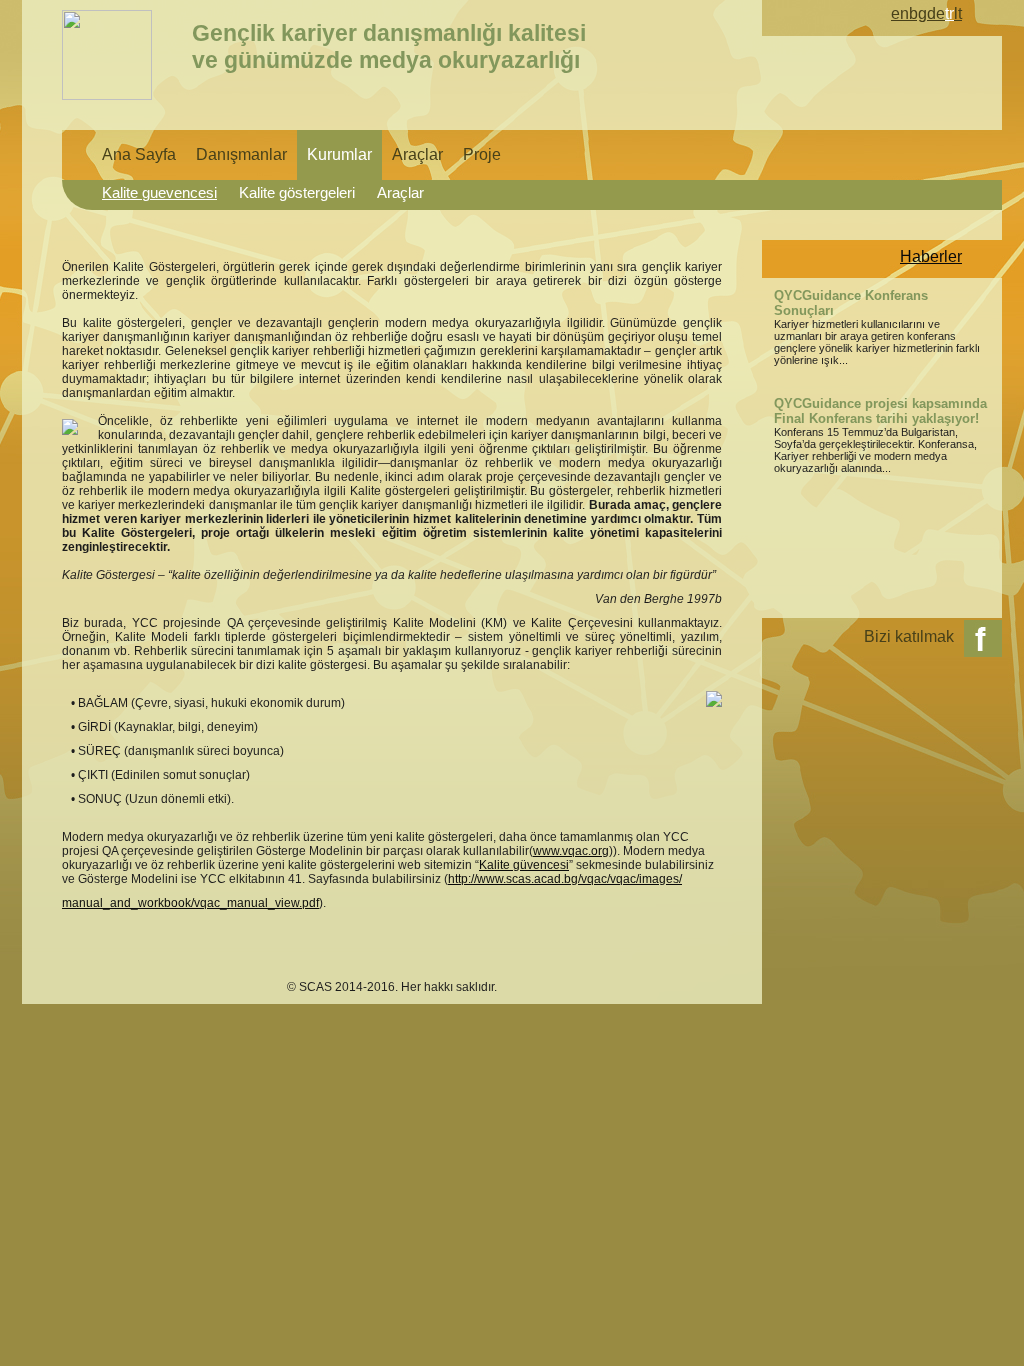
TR (949, 13)
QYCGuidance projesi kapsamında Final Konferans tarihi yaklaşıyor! (880, 411)
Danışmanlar (241, 154)
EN (900, 13)
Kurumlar (339, 154)
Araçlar (417, 154)
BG (918, 13)
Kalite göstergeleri (297, 193)
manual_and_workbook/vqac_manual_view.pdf (190, 903)
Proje (482, 154)
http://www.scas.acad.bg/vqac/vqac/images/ (565, 879)
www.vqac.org (571, 851)
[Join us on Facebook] (983, 638)
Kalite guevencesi (159, 193)
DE (936, 13)
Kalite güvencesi (524, 865)
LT (958, 13)
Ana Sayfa (139, 154)
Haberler (931, 256)
